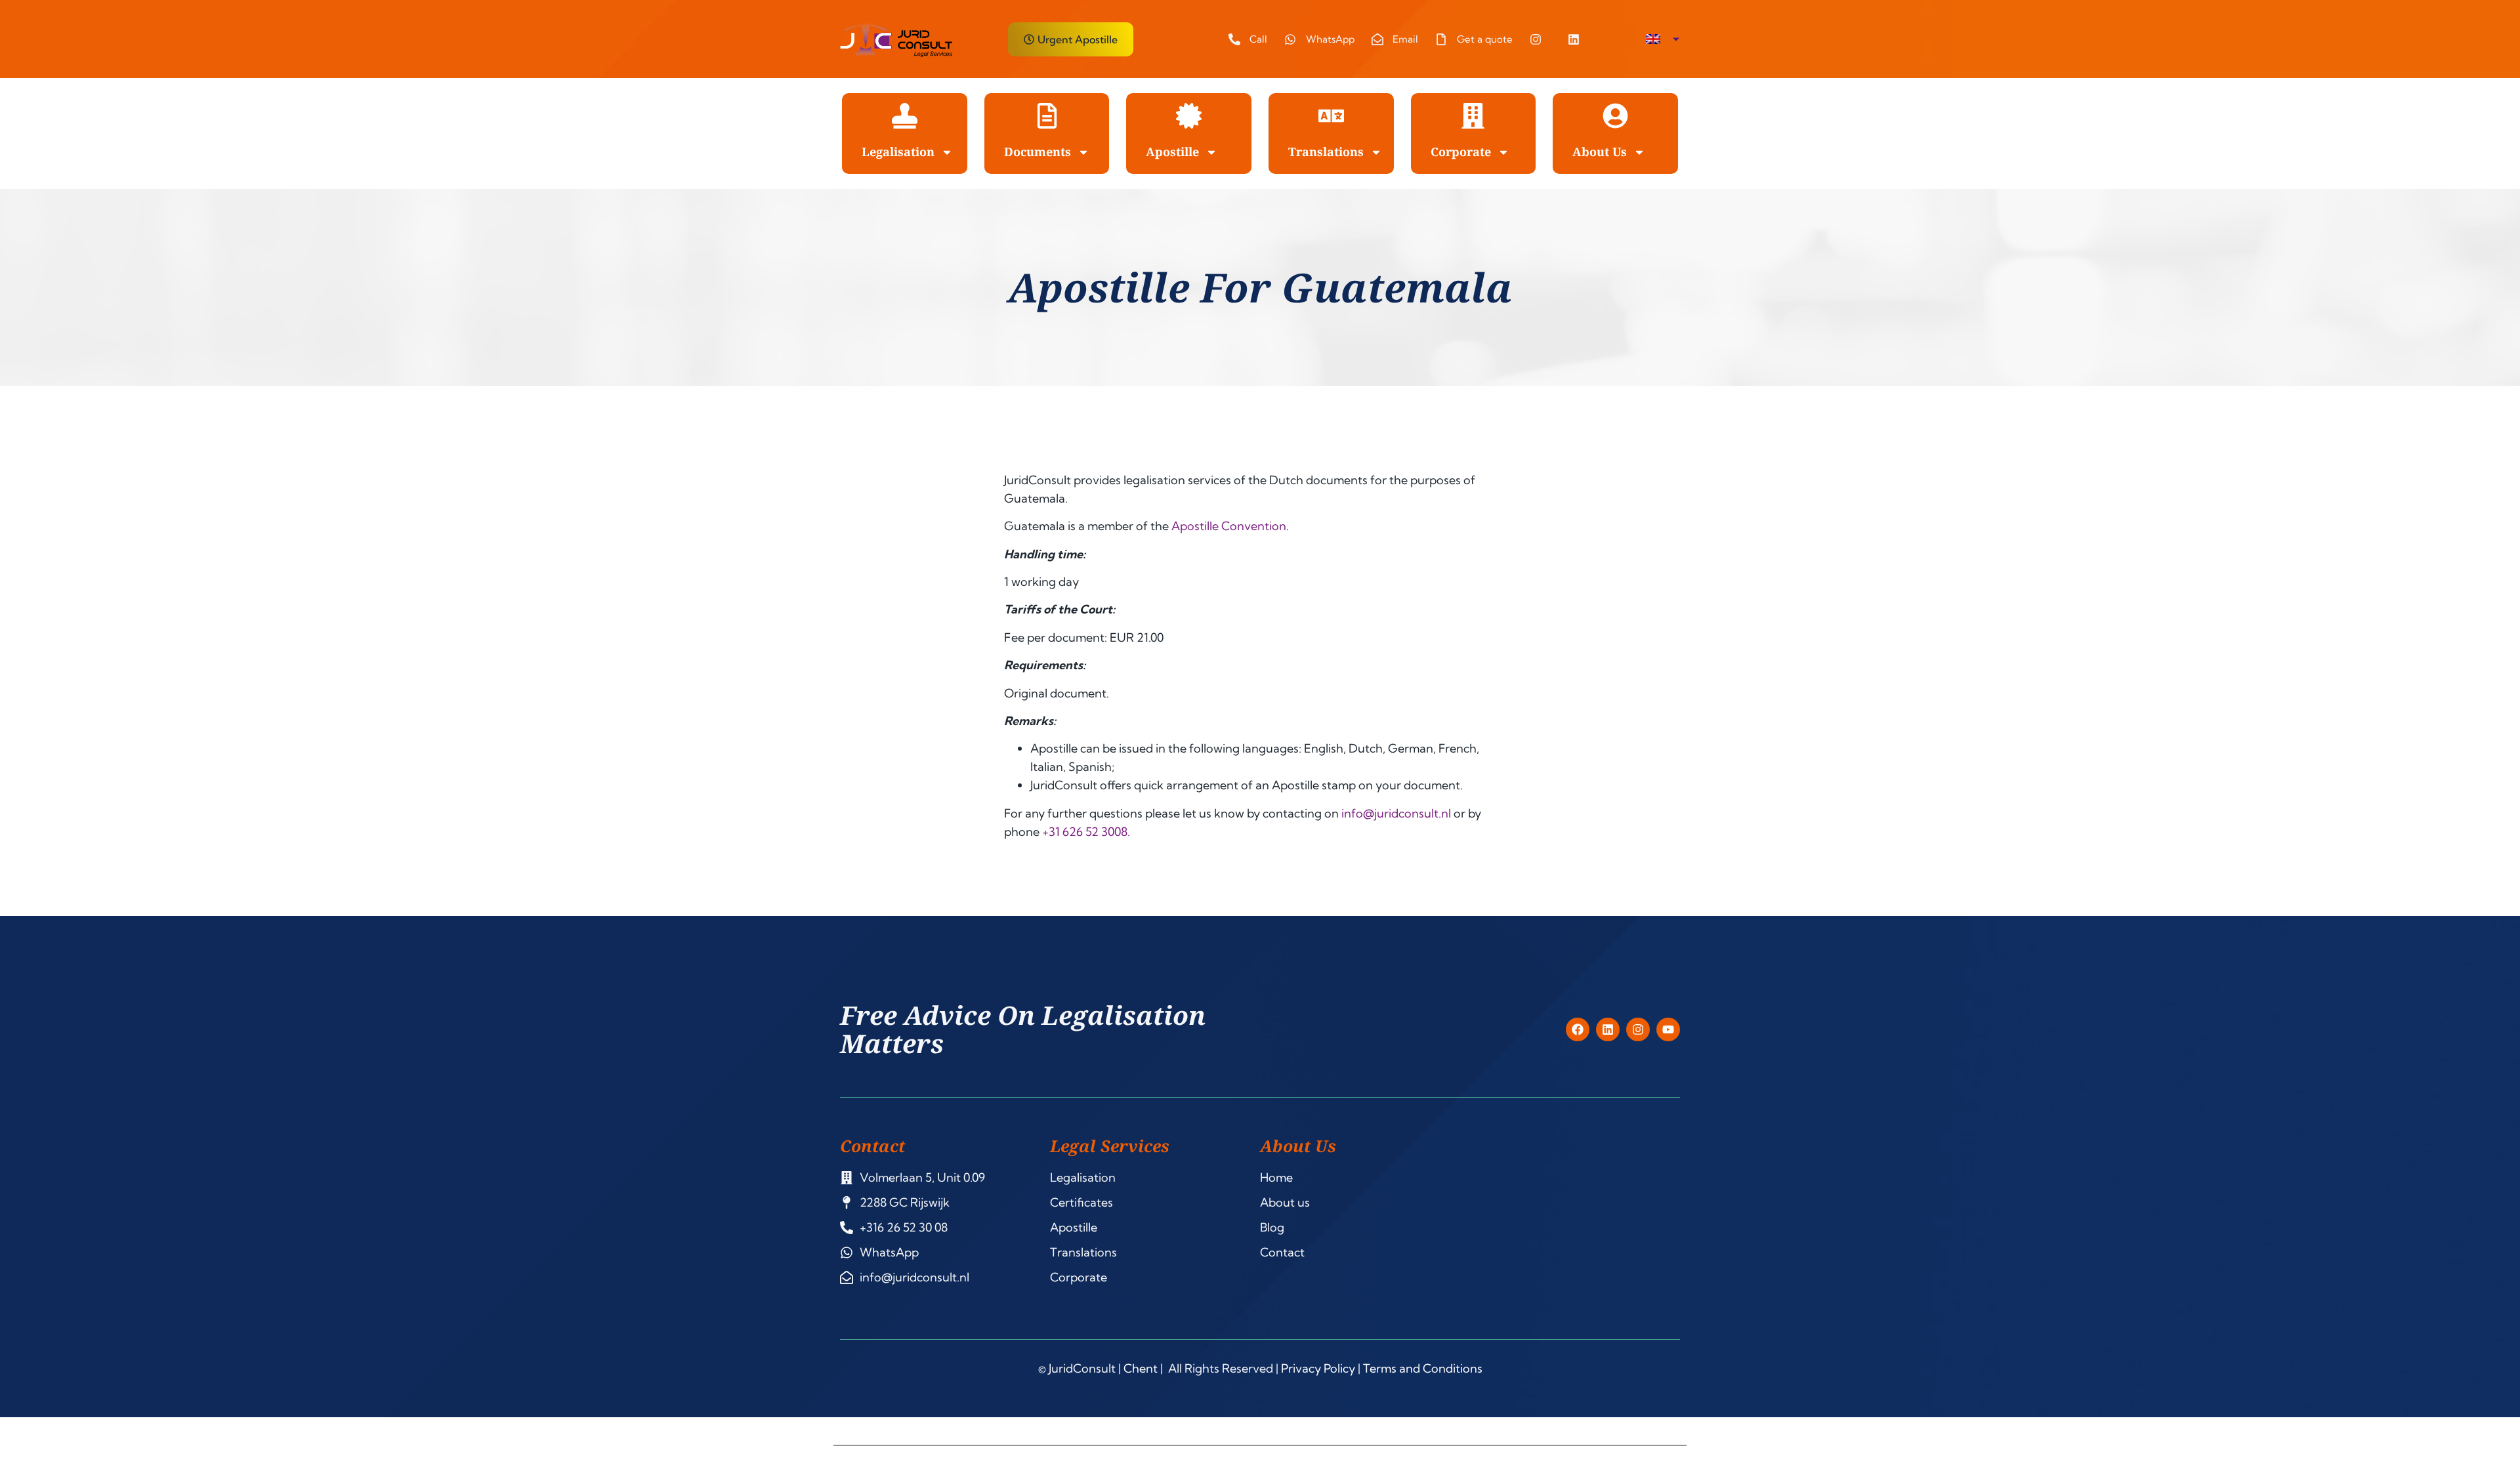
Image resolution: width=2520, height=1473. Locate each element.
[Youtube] (1668, 1029)
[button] (1663, 39)
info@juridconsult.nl (1396, 813)
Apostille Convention (1229, 526)
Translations (1326, 152)
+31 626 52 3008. (1086, 832)
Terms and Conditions (1423, 1368)
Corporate (1461, 152)
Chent (1141, 1368)
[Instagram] (1638, 1029)
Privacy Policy (1318, 1368)
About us (1600, 152)
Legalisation (898, 152)
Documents (1038, 152)
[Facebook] (1578, 1029)
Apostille (1172, 152)
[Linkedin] (1608, 1029)
